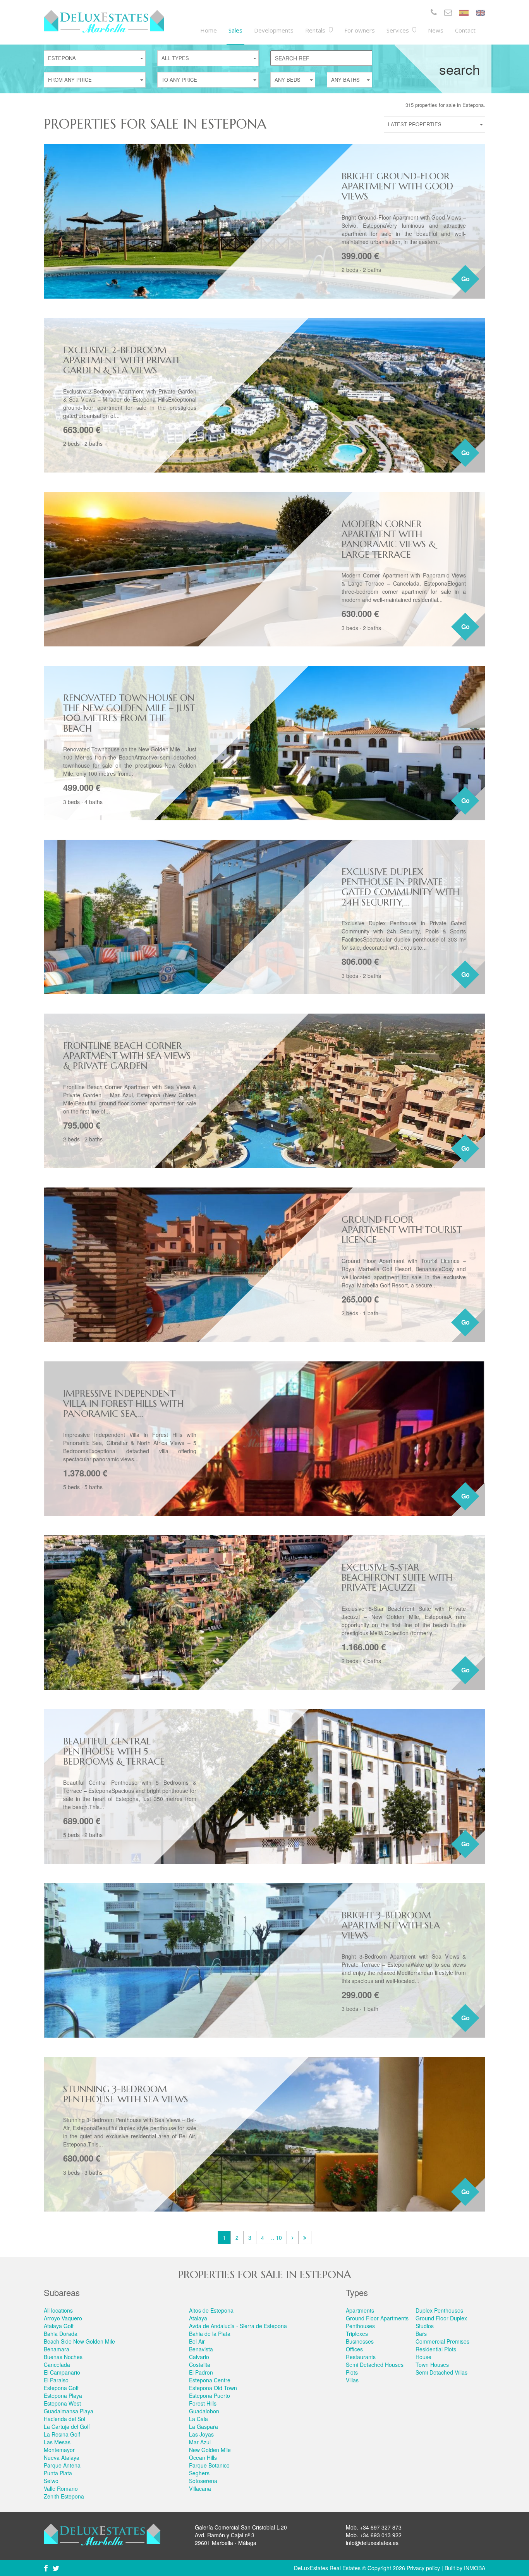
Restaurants (361, 2357)
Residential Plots (436, 2349)
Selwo (51, 2481)
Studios (425, 2326)
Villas (352, 2380)
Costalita (200, 2365)
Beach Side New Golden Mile (79, 2341)
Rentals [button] (316, 30)
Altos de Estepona (211, 2310)
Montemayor (59, 2450)
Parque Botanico (209, 2465)
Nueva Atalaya (62, 2457)
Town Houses (432, 2365)
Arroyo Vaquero (63, 2318)
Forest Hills (203, 2403)
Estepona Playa (63, 2396)
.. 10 (277, 2237)
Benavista (201, 2349)
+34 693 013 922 (381, 2535)
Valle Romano (61, 2488)
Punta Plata (58, 2473)
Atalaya (198, 2318)
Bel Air (197, 2341)
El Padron (201, 2372)
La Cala (198, 2419)
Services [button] (398, 30)
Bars (421, 2334)
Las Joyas (201, 2434)
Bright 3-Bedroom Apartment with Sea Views (391, 1926)
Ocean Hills (203, 2457)
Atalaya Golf (59, 2326)
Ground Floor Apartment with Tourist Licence (402, 1230)
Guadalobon (204, 2411)
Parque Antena (62, 2465)
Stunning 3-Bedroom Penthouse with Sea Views (126, 2094)
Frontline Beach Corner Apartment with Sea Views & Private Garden (127, 1056)
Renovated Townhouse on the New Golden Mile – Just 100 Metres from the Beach (129, 713)
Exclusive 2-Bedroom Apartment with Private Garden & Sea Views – (122, 360)
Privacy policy (423, 2568)
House (423, 2357)
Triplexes (357, 2334)
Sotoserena (203, 2481)
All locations (58, 2310)
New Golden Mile (210, 2450)
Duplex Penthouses (439, 2310)
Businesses (360, 2341)
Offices (354, 2349)
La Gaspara (204, 2426)
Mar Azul (200, 2442)
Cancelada (57, 2365)
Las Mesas (57, 2442)
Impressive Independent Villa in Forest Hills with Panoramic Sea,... (123, 1404)
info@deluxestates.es (372, 2543)
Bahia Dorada (61, 2334)
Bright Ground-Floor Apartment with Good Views (397, 186)
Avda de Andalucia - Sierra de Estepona (238, 2326)
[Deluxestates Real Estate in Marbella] (104, 21)
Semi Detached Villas (441, 2372)
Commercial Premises (442, 2341)
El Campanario (62, 2372)
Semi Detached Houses (375, 2365)
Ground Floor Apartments (377, 2318)
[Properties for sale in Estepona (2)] (293, 2237)
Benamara (57, 2349)
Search (459, 69)
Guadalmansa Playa (69, 2411)
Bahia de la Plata (210, 2334)
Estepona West (62, 2403)
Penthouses (360, 2326)
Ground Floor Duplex (441, 2318)
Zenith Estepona (64, 2496)
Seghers (199, 2473)
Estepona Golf (61, 2388)
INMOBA (475, 2568)
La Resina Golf (62, 2434)
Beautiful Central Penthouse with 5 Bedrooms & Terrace (114, 1752)
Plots (352, 2372)
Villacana (200, 2488)
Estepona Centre (210, 2380)
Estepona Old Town (213, 2388)
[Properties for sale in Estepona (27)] (305, 2237)
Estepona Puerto (210, 2396)
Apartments (360, 2310)
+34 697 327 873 (381, 2527)
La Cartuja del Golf (67, 2426)
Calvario (199, 2357)
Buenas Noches (63, 2357)
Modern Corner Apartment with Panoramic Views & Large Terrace (389, 539)
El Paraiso (56, 2380)
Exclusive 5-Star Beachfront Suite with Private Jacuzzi (397, 1578)
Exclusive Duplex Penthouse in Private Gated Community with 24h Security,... (400, 887)
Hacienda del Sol (64, 2419)
